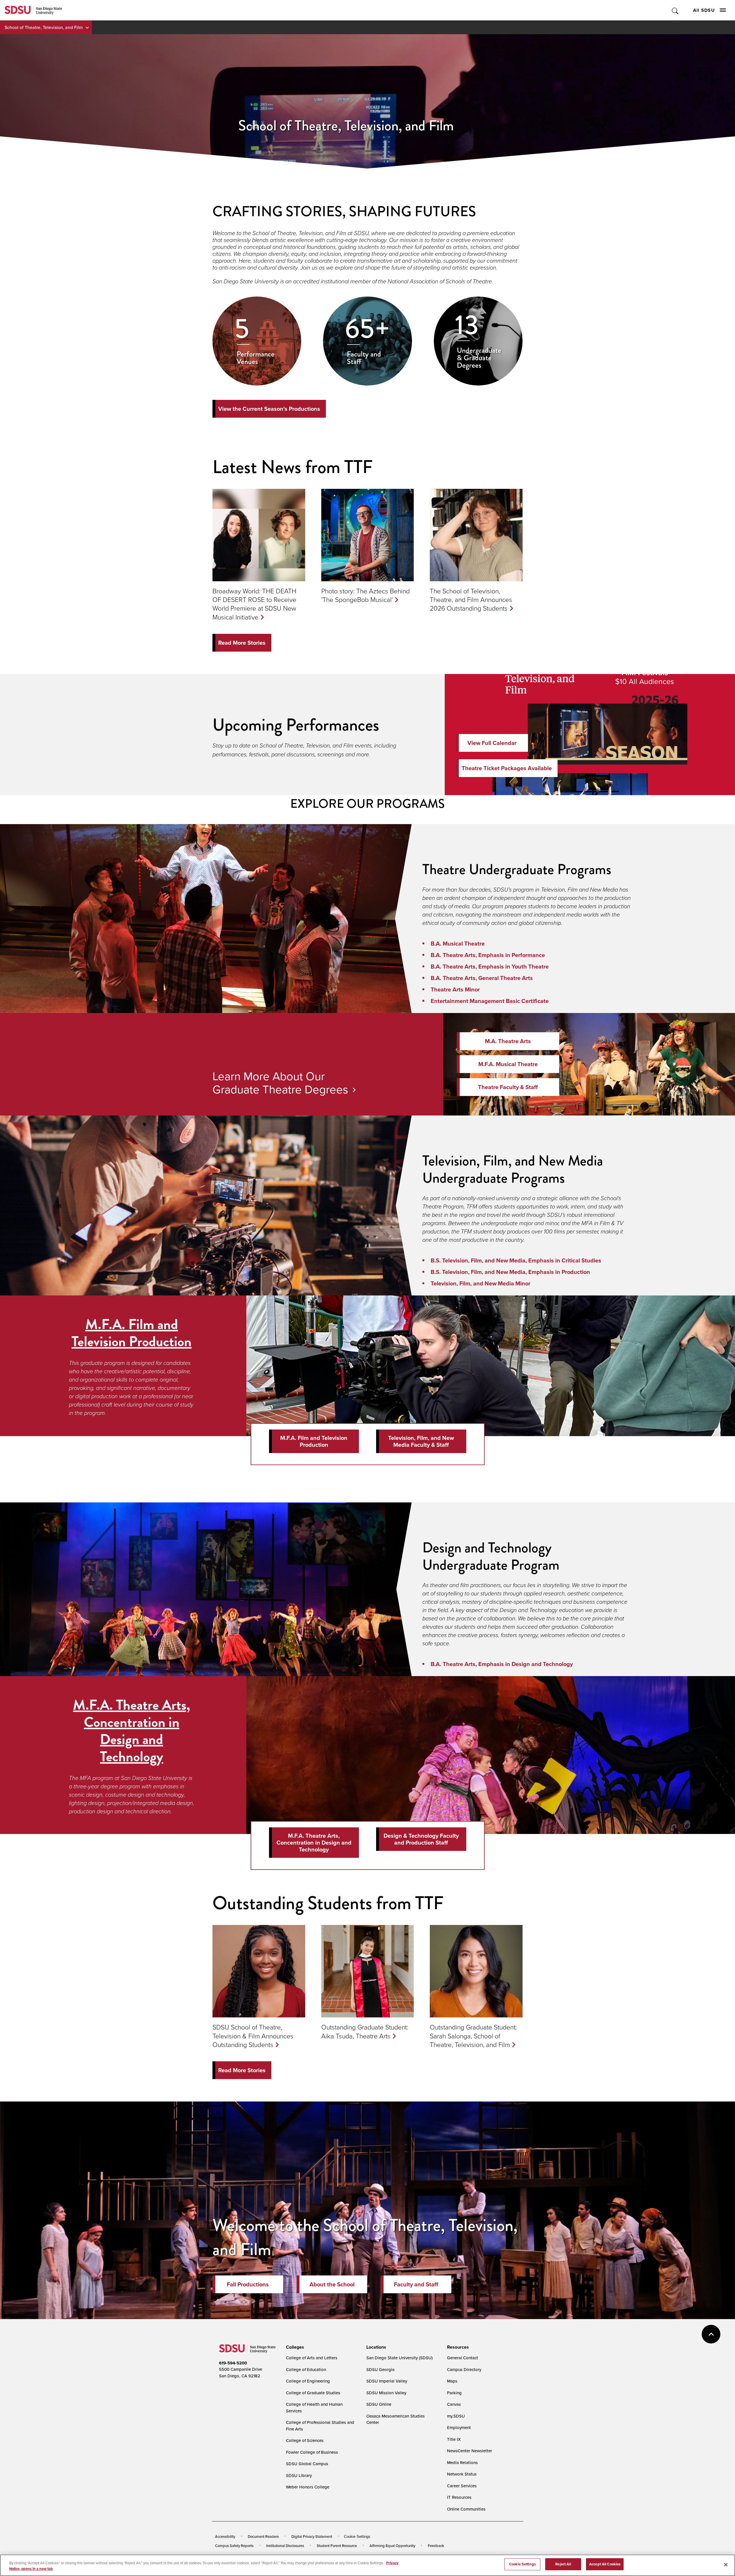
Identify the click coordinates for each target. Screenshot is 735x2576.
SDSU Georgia (380, 2369)
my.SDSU (456, 2416)
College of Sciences (305, 2440)
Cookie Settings (357, 2537)
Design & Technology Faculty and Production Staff (421, 1839)
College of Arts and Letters (312, 2358)
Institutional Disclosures (285, 2546)
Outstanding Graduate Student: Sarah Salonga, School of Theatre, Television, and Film (473, 2035)
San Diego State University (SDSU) (400, 2358)
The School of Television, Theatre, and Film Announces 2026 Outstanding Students (471, 599)
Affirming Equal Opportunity (392, 2546)
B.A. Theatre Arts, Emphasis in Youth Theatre (490, 967)
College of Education (306, 2369)
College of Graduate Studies (313, 2393)
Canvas (454, 2404)
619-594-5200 (233, 2363)
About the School (332, 2284)
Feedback (436, 2546)
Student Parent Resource (337, 2546)
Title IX (454, 2439)
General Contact (463, 2358)
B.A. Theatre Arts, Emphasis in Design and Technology (502, 1664)
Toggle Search (675, 10)
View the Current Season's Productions (269, 409)
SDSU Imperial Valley (387, 2381)
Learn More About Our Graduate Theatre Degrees (280, 1082)
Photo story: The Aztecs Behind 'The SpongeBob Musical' (365, 595)
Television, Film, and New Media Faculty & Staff (421, 1441)
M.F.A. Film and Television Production (131, 1333)
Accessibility (225, 2536)
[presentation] (294, 2347)
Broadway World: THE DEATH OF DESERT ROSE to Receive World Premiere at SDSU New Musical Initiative (254, 604)
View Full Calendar (492, 743)
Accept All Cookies (605, 2564)
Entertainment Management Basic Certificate (490, 1001)
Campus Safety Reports (234, 2546)
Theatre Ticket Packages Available (507, 768)
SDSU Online (379, 2404)
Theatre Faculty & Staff (508, 1087)
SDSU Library (299, 2475)
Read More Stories (242, 643)
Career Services (462, 2486)
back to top (711, 2334)
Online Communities (466, 2509)
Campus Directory (464, 2369)
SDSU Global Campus (307, 2464)
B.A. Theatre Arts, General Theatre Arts (482, 978)
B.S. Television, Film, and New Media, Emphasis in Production (510, 1272)
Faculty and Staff (416, 2284)
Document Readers (263, 2536)
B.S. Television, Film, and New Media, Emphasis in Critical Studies (516, 1260)
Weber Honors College (308, 2487)
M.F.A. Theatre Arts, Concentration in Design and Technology (131, 1731)
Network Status (462, 2474)
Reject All (563, 2564)
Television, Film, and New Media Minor (480, 1283)
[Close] (726, 2565)
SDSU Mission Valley (386, 2393)
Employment (459, 2427)
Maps (452, 2381)
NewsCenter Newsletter (470, 2451)
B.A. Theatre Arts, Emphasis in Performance (488, 955)
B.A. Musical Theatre (458, 944)
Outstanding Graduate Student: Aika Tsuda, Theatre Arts (365, 2031)
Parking (454, 2393)
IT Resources (459, 2497)
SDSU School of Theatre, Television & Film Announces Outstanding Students (253, 2035)
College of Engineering (308, 2381)
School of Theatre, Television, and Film (44, 27)
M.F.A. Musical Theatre (508, 1064)
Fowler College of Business (312, 2452)
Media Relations (462, 2462)
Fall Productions (248, 2284)
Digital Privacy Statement (312, 2536)
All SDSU (704, 10)
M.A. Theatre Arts (508, 1041)
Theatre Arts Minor (455, 989)
